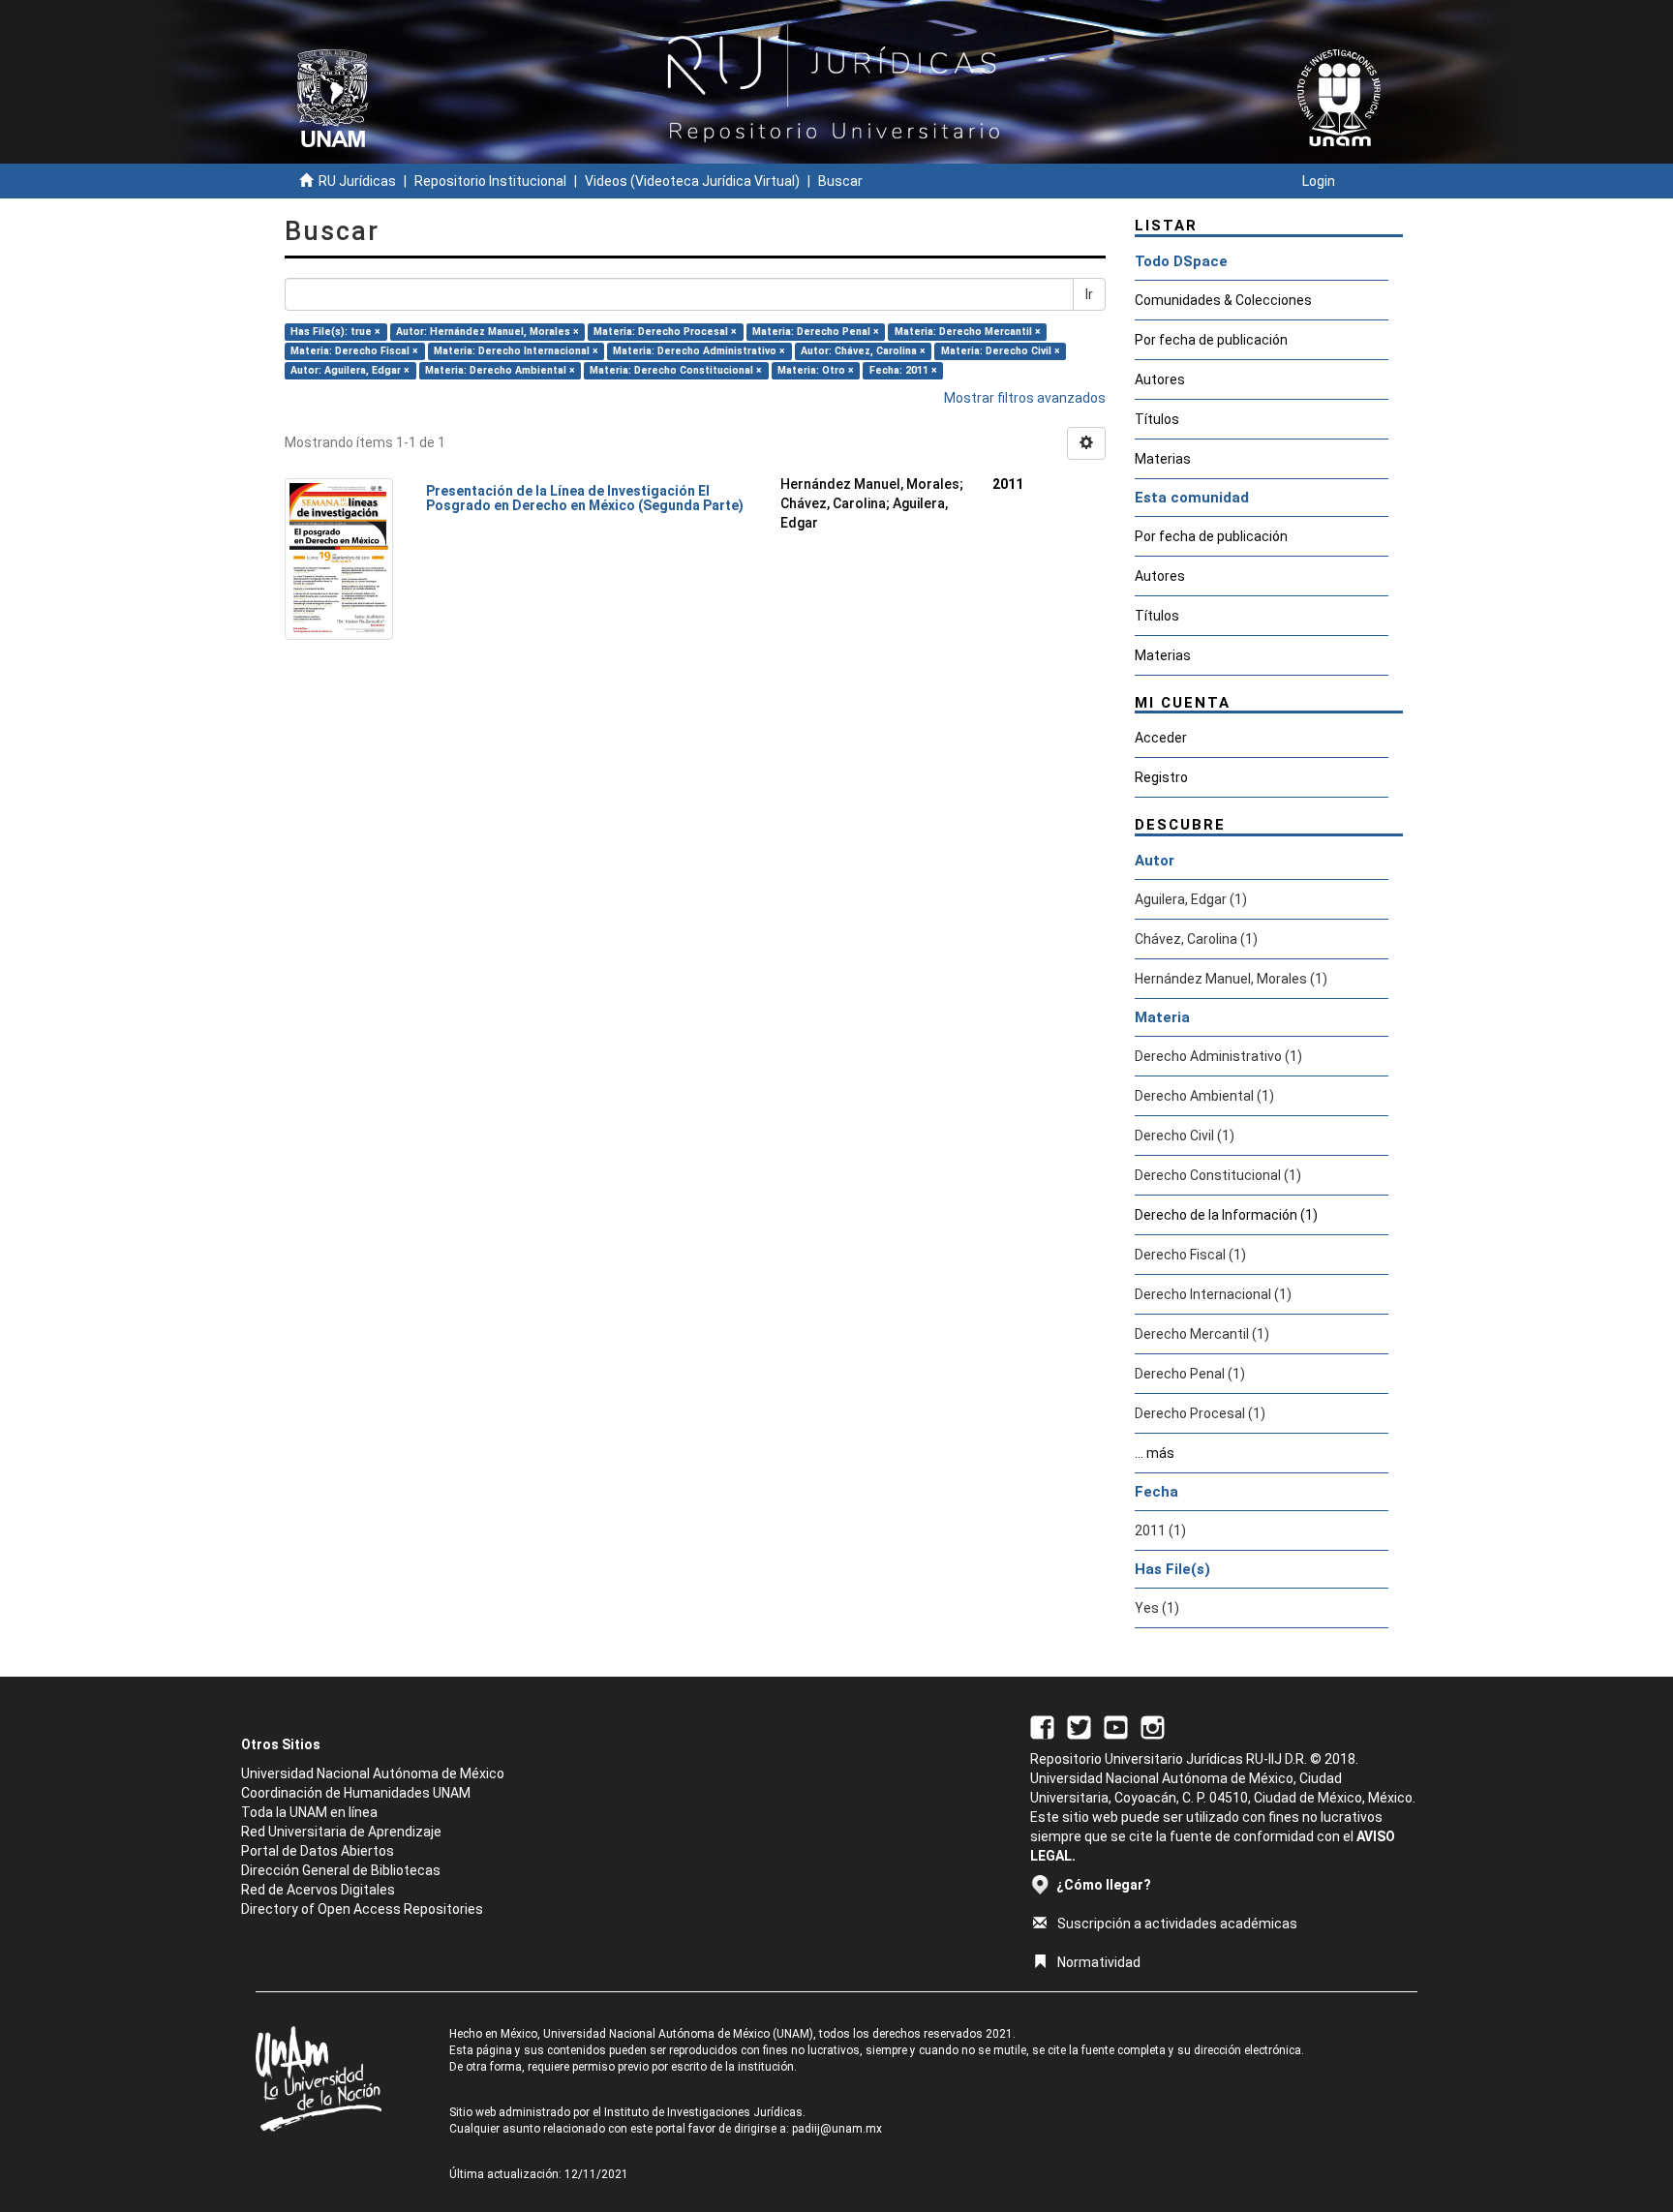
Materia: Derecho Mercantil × (968, 332)
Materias (1163, 459)
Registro (1161, 777)
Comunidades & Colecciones (1223, 300)
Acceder (1161, 738)
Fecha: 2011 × (903, 370)
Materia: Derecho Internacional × (516, 351)
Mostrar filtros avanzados (1025, 398)
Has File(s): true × (335, 332)
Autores (1160, 379)
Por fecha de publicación (1211, 340)
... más (1155, 1453)
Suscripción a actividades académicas (1177, 1924)
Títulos (1157, 419)
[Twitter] (1079, 1726)
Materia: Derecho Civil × (1001, 351)
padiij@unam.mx (837, 2129)
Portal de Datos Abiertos (318, 1851)
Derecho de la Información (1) (1226, 1215)
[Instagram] (1153, 1726)
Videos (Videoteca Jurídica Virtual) (692, 181)
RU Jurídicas (357, 181)
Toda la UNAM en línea (309, 1812)
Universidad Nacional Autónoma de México (373, 1773)
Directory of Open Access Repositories (362, 1909)
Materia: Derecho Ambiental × (500, 370)
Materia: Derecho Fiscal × (354, 351)
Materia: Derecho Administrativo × (699, 351)
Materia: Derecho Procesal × (665, 332)
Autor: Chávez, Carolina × (863, 351)
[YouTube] (1116, 1726)
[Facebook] (1042, 1726)
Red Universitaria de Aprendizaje (341, 1832)
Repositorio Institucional (490, 181)
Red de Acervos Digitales (318, 1890)
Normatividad (1099, 1962)
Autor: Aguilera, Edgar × (350, 370)
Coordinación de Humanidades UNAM (356, 1793)
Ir (1089, 294)
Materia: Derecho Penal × (816, 332)
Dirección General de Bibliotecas (341, 1870)
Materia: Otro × (816, 370)
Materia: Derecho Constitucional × (676, 370)
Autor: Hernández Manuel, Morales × (487, 332)
